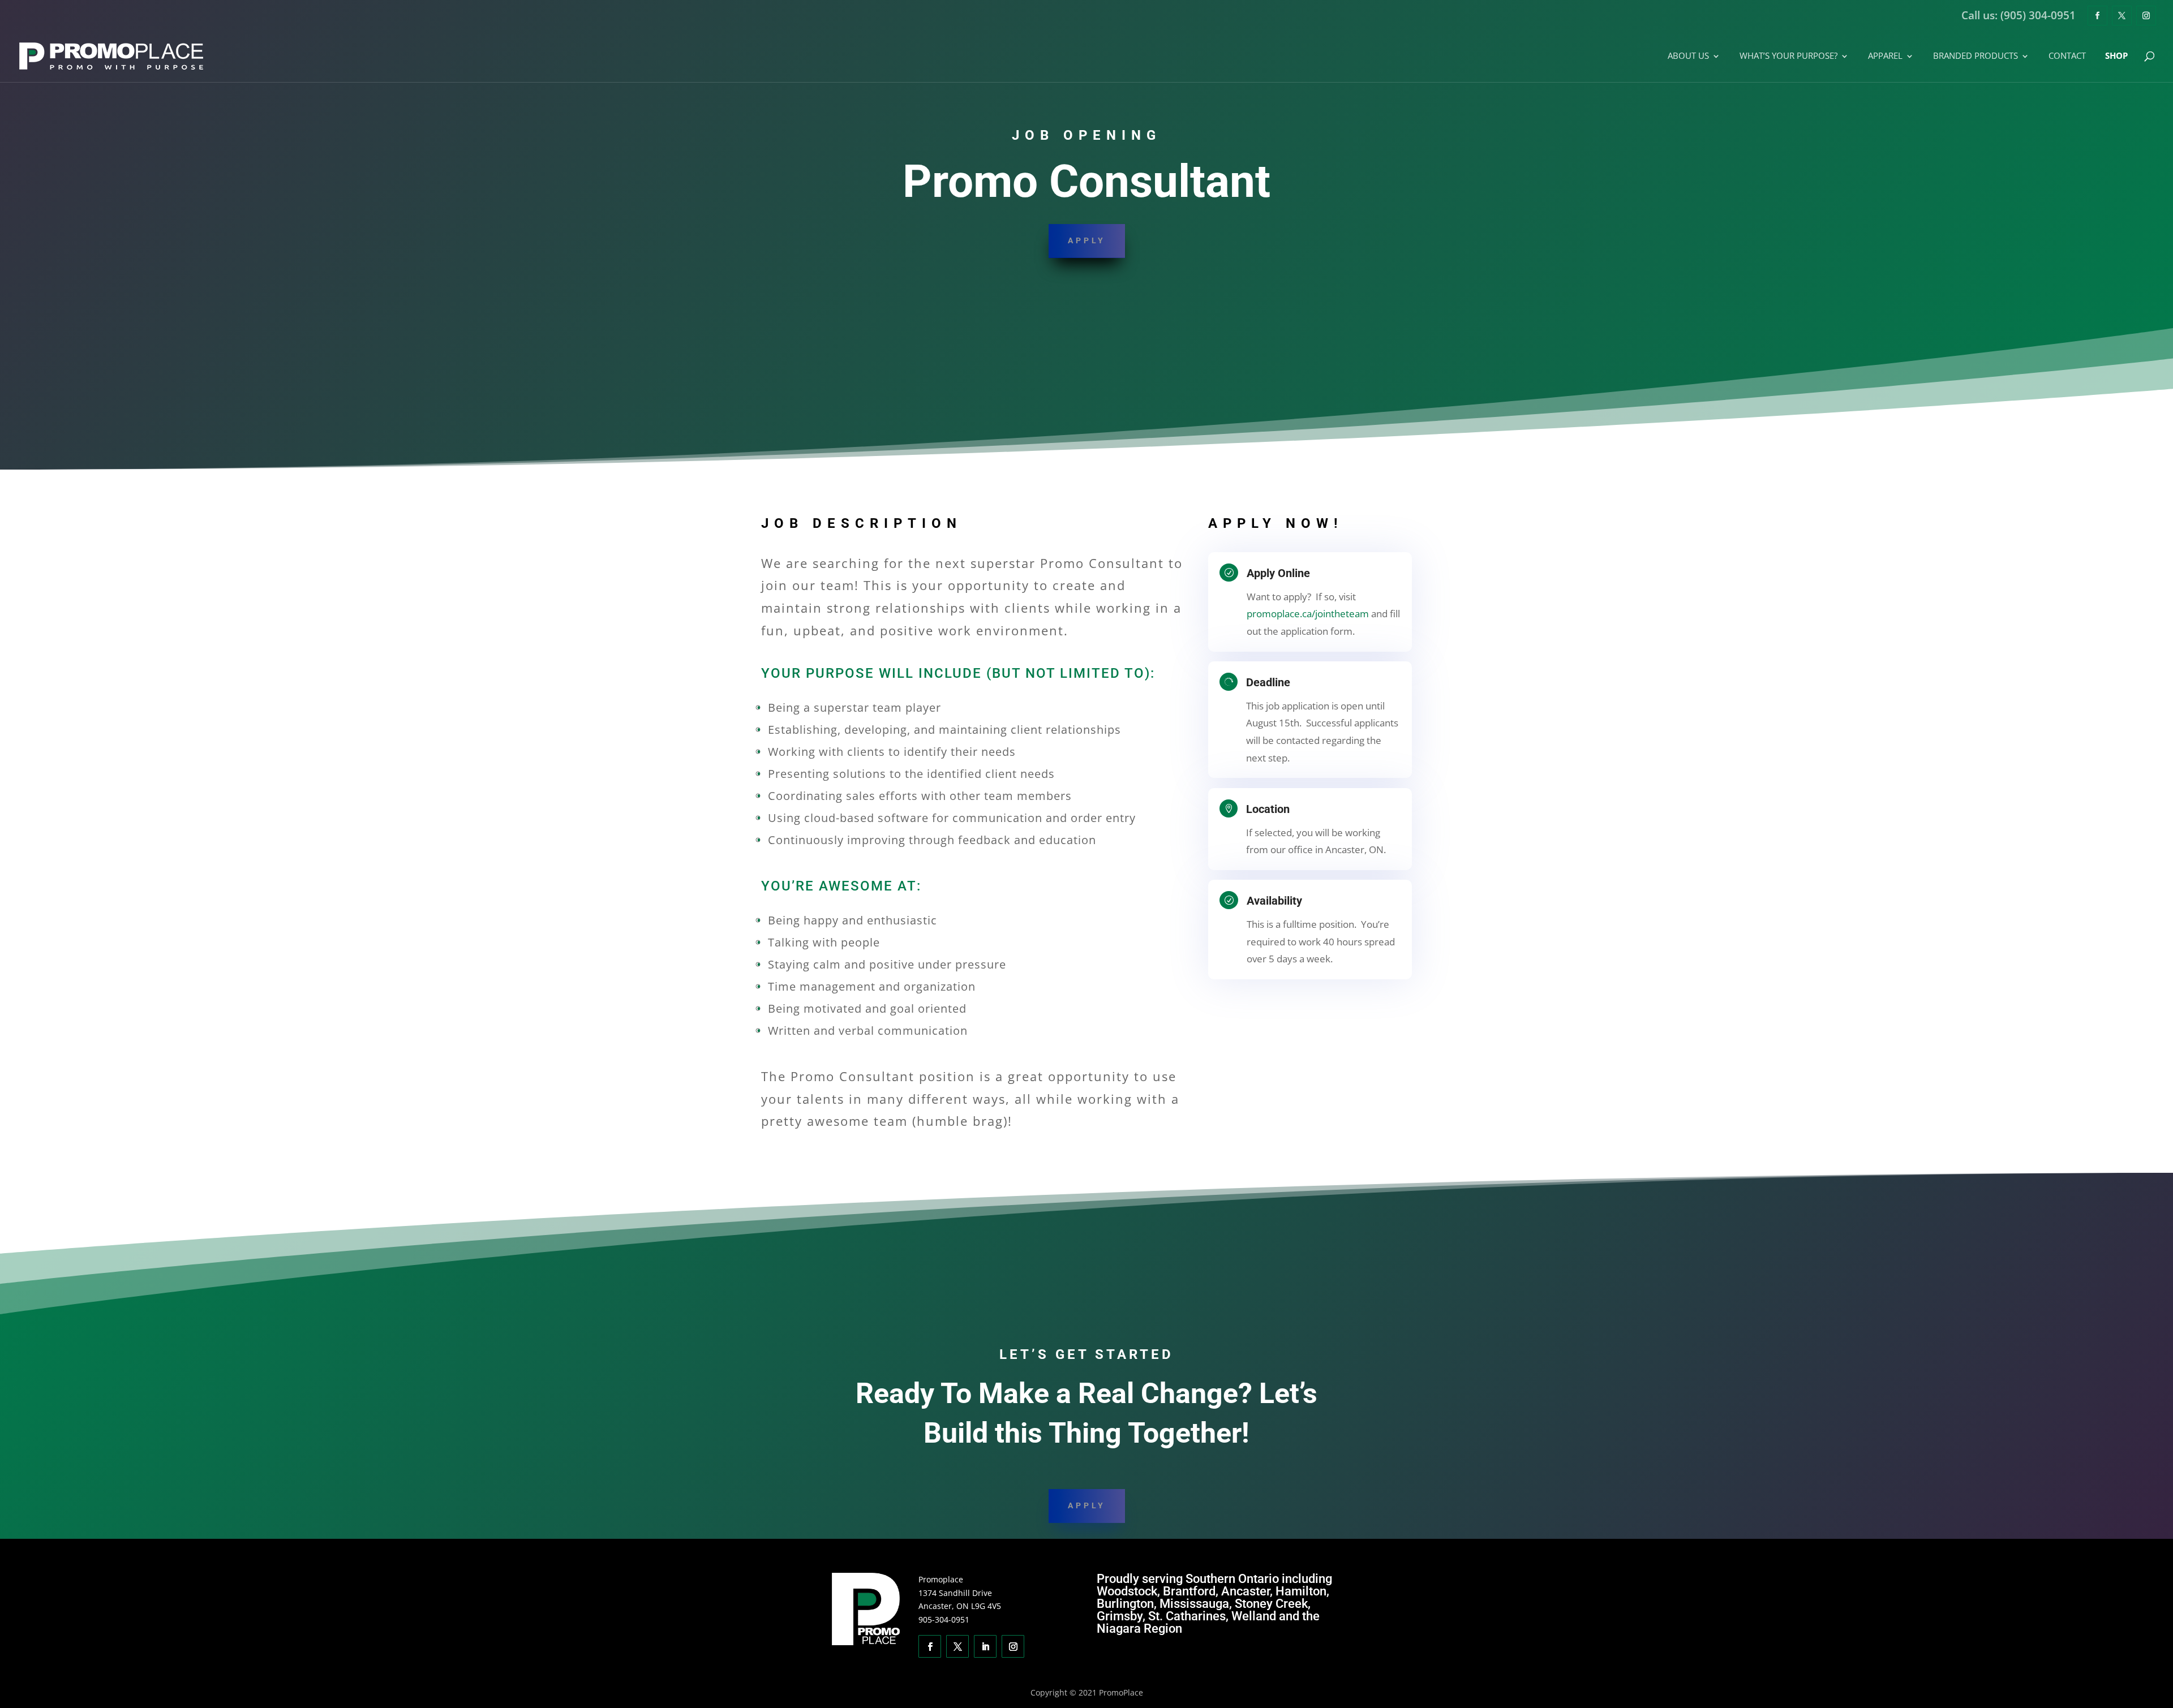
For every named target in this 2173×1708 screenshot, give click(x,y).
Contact (2067, 56)
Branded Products (1976, 56)
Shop (2116, 56)
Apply (1087, 240)
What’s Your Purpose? (1788, 56)
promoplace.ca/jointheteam (1308, 614)
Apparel (1885, 56)
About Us (1688, 56)
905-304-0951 (944, 1619)
